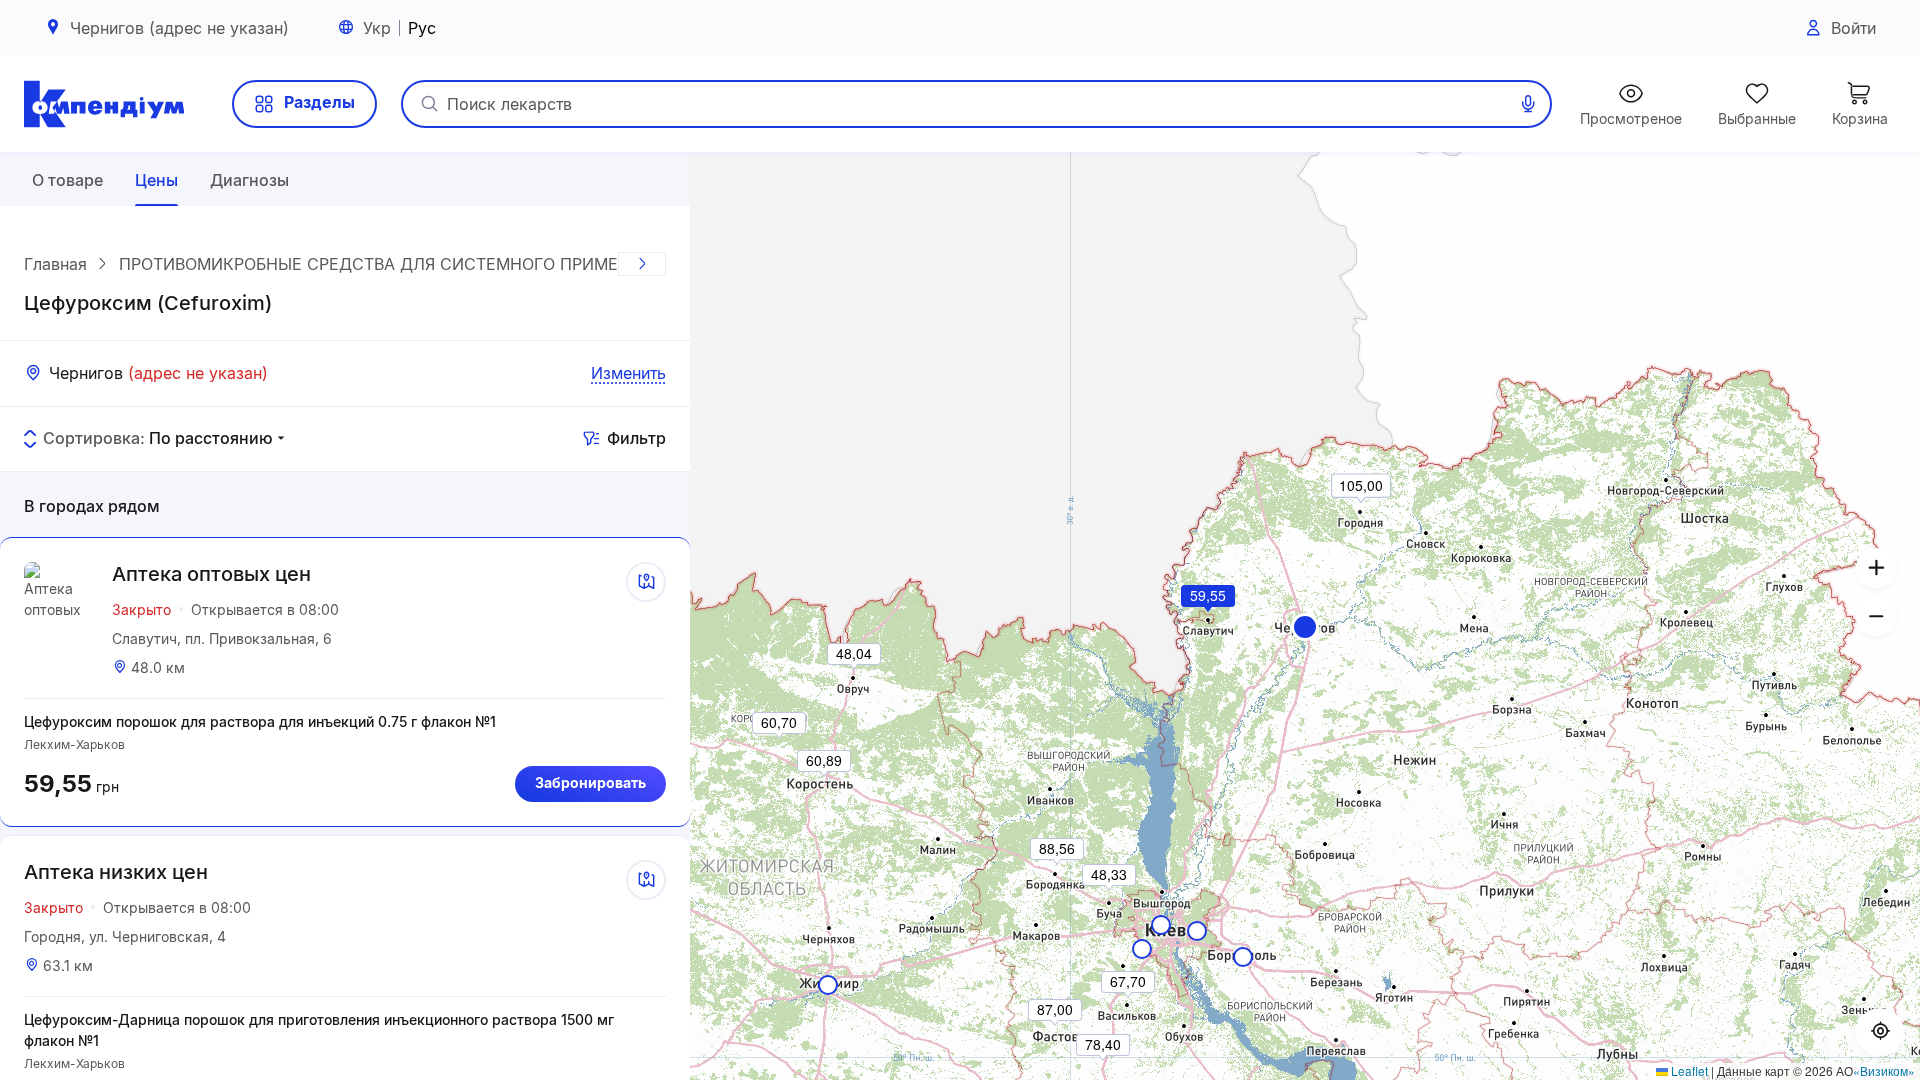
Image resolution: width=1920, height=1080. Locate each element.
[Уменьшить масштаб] (1876, 616)
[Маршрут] (646, 582)
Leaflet (1688, 1070)
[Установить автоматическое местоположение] (1880, 1032)
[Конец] (642, 264)
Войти (1853, 28)
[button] (1305, 627)
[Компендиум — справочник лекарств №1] (104, 104)
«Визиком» (1884, 1070)
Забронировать (590, 782)
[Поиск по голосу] (1528, 104)
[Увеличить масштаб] (1876, 568)
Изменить (628, 373)
